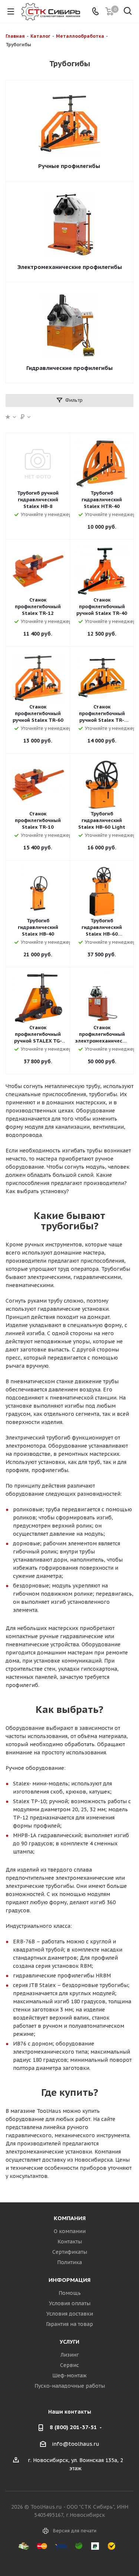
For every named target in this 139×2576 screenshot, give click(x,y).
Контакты (70, 2242)
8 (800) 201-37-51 (73, 2427)
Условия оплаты (70, 2303)
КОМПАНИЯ (70, 2218)
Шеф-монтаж (69, 2375)
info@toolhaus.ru (76, 2444)
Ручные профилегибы (69, 166)
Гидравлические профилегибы (69, 368)
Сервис (69, 2365)
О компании (70, 2231)
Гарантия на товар (69, 2324)
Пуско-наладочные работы (70, 2386)
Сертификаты (70, 2252)
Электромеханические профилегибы (70, 267)
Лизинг (70, 2355)
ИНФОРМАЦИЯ (69, 2280)
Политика (69, 2262)
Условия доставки (70, 2314)
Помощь (70, 2293)
